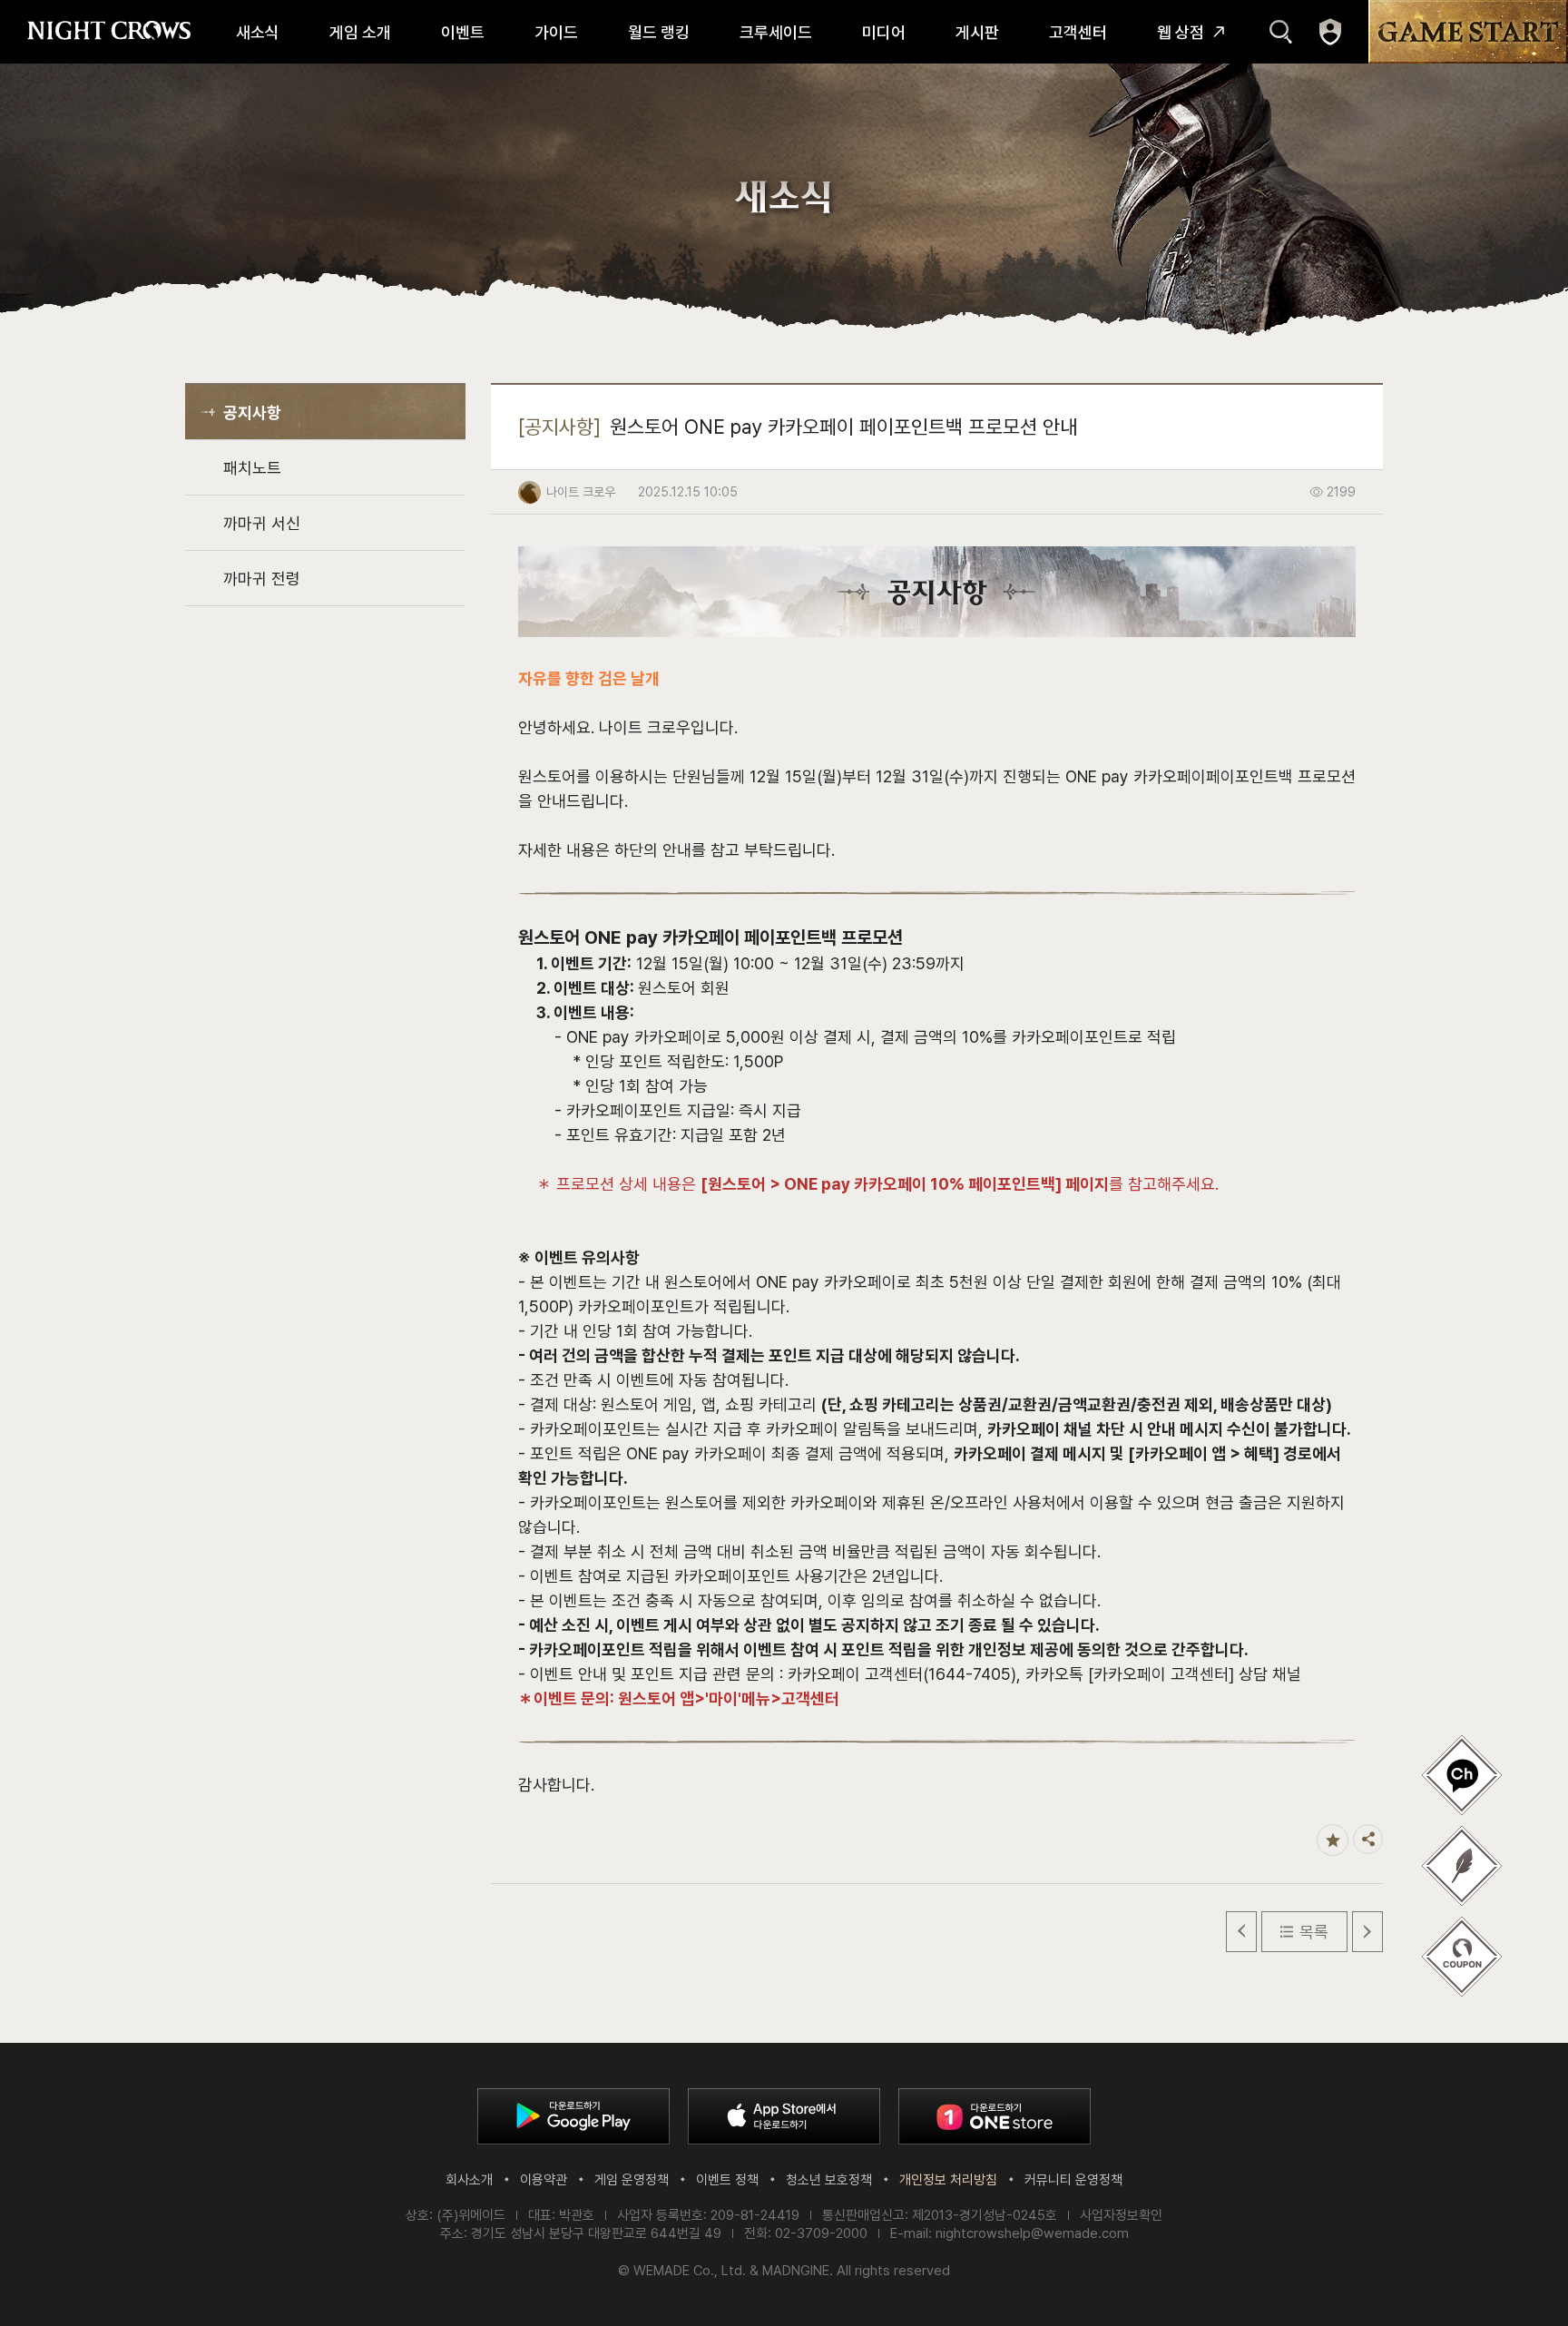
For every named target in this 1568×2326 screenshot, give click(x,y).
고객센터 (1078, 32)
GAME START (1468, 32)
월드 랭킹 (659, 32)
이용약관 (544, 2180)
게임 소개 (360, 32)
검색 (1281, 32)
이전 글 (1241, 1932)
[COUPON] (1462, 1957)
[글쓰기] (1462, 1775)
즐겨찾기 (1333, 1840)
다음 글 (1367, 1932)
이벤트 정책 (727, 2180)
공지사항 (252, 412)
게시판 (977, 32)
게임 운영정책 (632, 2180)
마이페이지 (1330, 32)
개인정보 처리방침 (948, 2180)
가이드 (556, 32)
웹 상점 (1181, 32)
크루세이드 (776, 32)
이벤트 (463, 32)
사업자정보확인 (1121, 2215)
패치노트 (252, 468)
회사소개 (469, 2180)
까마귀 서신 (262, 523)
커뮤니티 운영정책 (1073, 2180)
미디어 (884, 32)
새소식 (258, 32)
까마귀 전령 (262, 579)
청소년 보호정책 (829, 2180)
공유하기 (1368, 1839)
